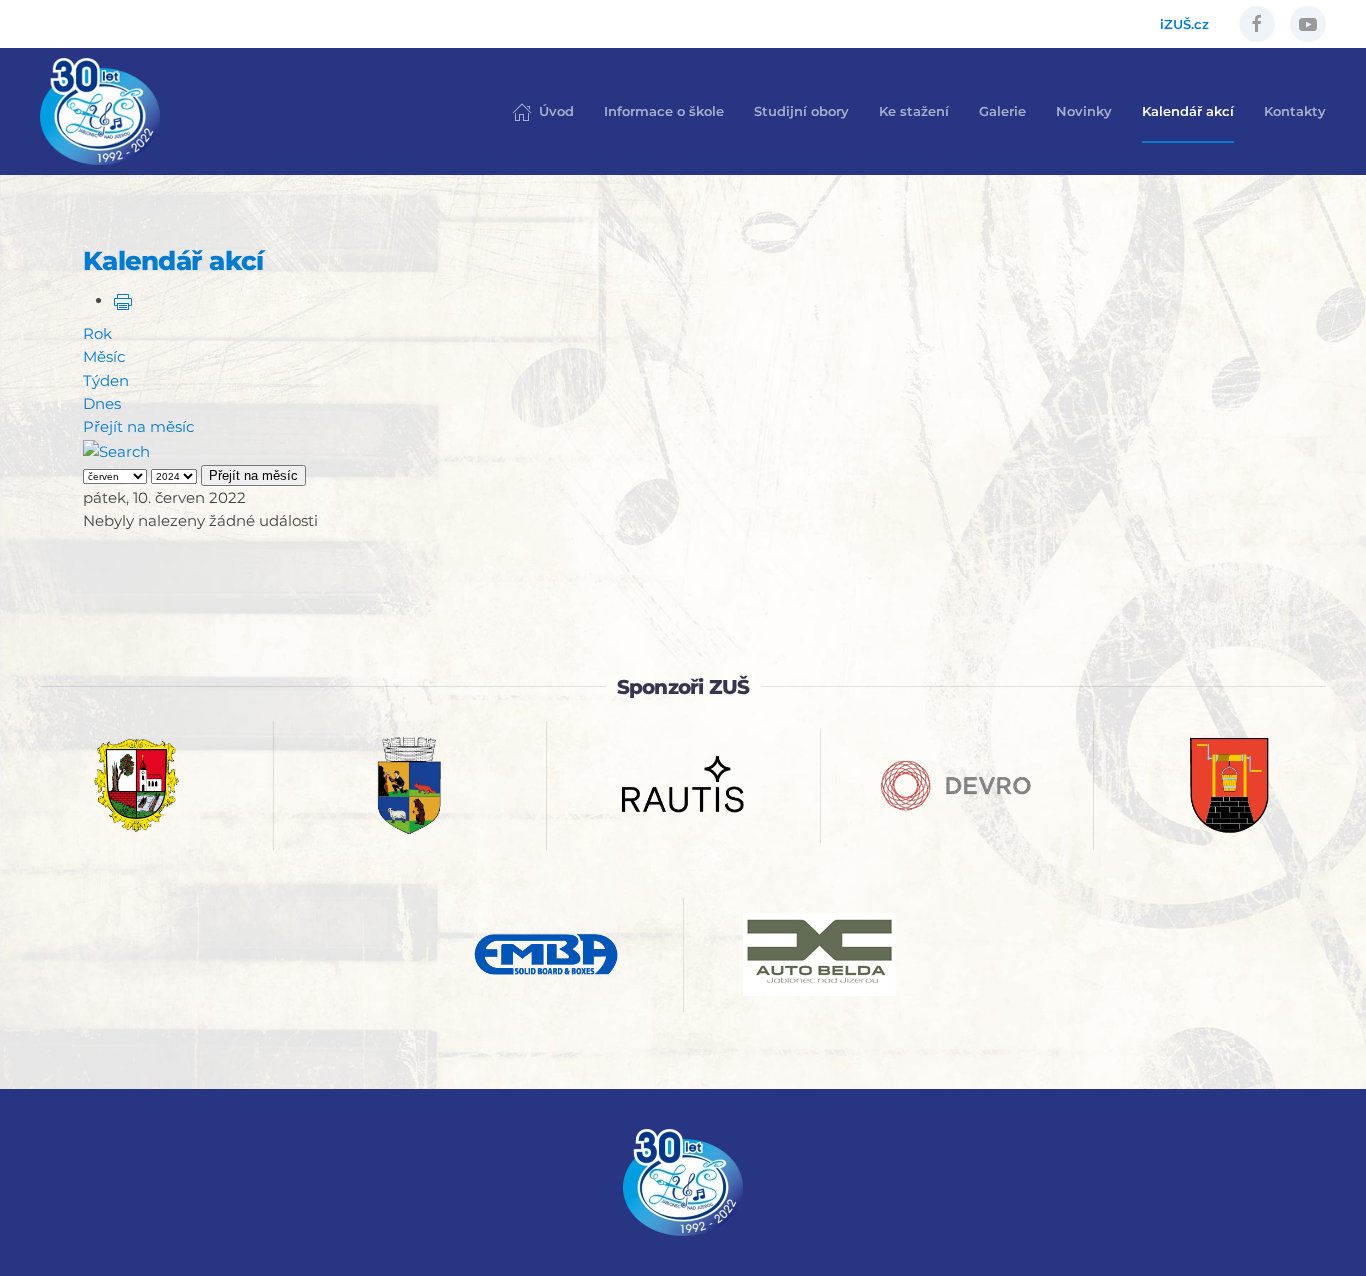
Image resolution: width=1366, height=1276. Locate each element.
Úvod (556, 111)
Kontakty (1295, 111)
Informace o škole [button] (664, 111)
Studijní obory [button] (801, 111)
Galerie (1002, 111)
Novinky (1084, 111)
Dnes (102, 403)
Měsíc (104, 356)
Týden (106, 380)
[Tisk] (123, 300)
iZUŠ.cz (1184, 24)
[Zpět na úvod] (100, 111)
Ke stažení (914, 111)
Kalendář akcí (1188, 111)
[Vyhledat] (116, 449)
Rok (97, 333)
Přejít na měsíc (138, 426)
